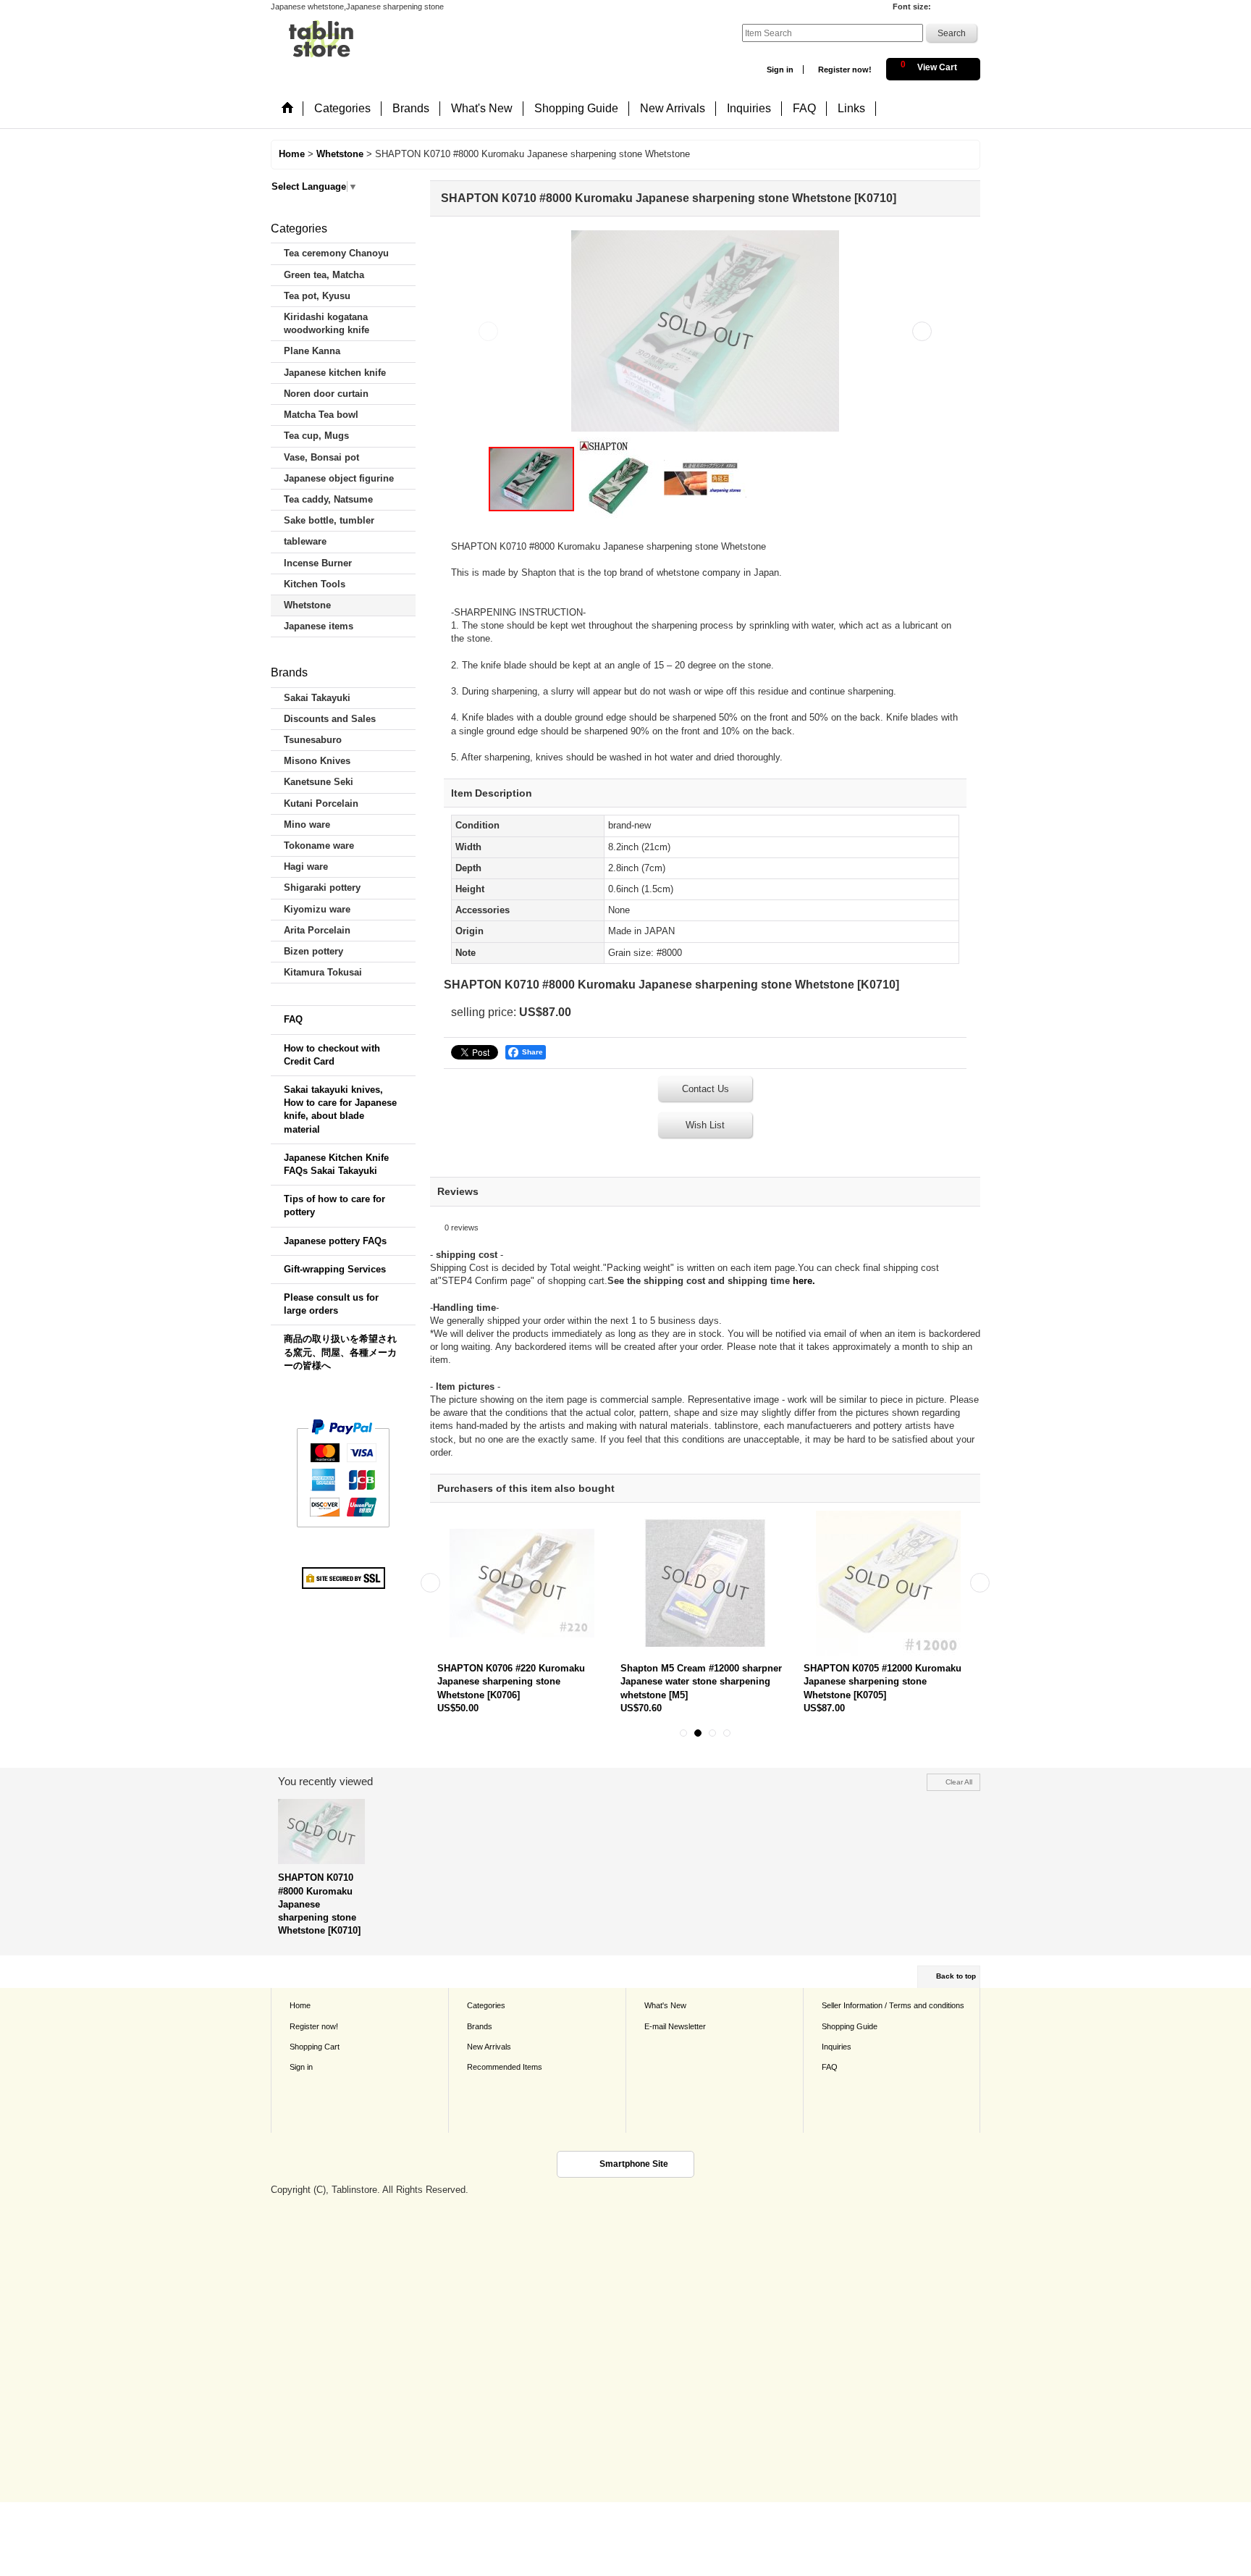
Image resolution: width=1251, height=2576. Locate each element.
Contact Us (705, 1089)
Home (300, 2005)
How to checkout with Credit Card (332, 1055)
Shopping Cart (315, 2047)
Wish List (705, 1125)
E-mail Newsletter (675, 2026)
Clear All (959, 1782)
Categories (486, 2005)
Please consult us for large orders (331, 1304)
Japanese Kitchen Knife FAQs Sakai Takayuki (336, 1164)
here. (804, 1281)
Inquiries (837, 2047)
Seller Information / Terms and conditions (893, 2005)
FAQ (293, 1019)
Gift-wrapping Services (335, 1269)
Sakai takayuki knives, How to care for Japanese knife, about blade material (340, 1109)
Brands (480, 2026)
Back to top (956, 1976)
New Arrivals (489, 2047)
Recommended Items (505, 2067)
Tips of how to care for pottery (334, 1205)
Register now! (845, 70)
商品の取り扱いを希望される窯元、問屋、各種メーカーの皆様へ (340, 1352)
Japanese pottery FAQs (335, 1241)
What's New (665, 2005)
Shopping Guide (850, 2026)
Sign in (780, 70)
